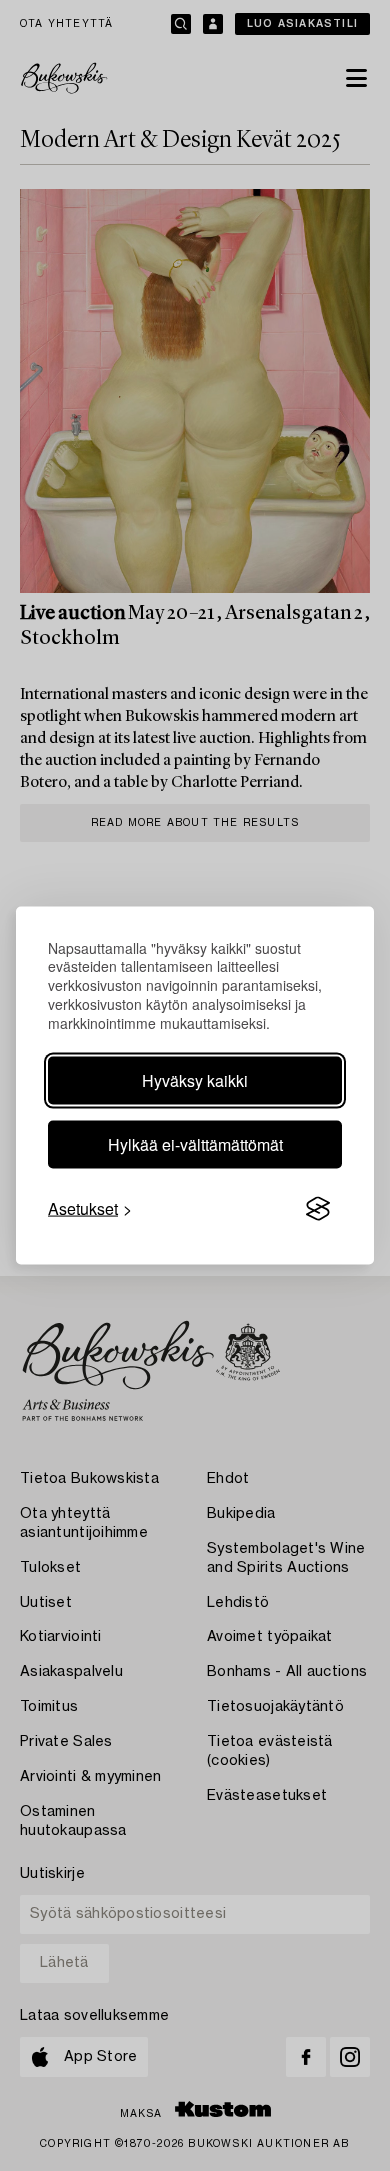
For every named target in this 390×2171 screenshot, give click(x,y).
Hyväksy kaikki (195, 1080)
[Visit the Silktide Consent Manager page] (318, 1209)
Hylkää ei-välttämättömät (195, 1144)
